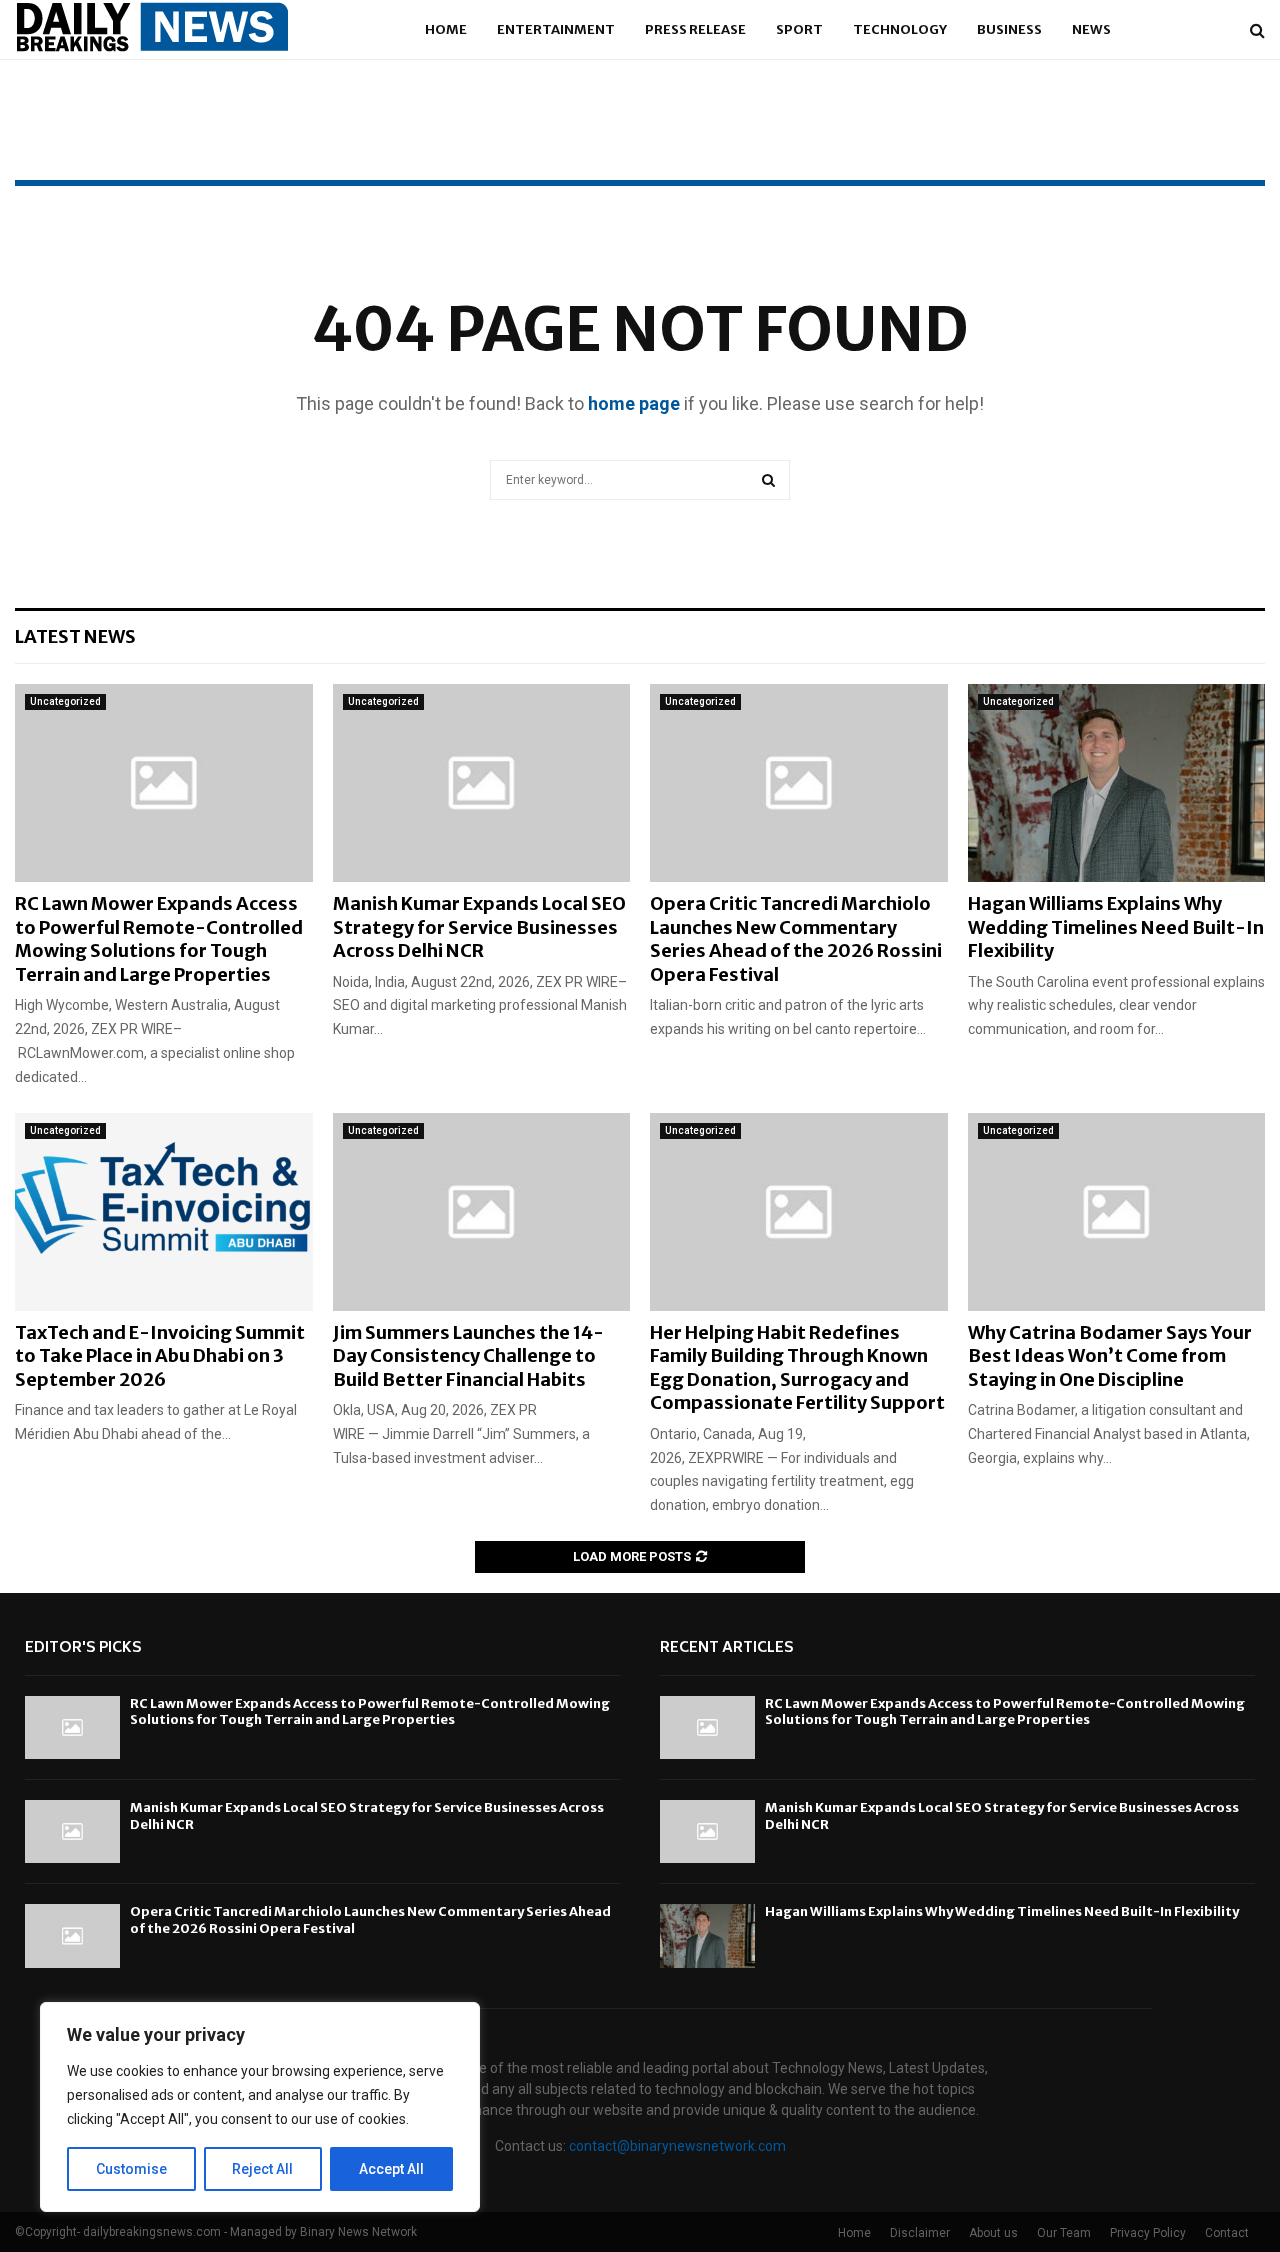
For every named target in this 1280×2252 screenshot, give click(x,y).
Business (1009, 29)
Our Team (1064, 2233)
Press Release (695, 29)
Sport (799, 29)
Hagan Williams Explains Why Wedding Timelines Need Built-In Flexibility (1116, 927)
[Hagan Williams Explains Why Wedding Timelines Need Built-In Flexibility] (1117, 783)
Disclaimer (920, 2233)
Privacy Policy (1148, 2233)
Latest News (75, 636)
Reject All (262, 2169)
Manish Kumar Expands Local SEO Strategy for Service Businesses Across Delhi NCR (479, 927)
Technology (900, 29)
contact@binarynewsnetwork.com (677, 2146)
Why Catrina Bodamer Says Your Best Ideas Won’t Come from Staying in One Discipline (1110, 1356)
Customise (131, 2169)
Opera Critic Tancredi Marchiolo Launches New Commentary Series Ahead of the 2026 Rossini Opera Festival (796, 938)
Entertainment (556, 29)
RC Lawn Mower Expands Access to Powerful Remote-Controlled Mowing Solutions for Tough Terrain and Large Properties (159, 938)
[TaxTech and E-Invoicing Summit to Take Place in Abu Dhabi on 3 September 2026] (164, 1212)
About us (993, 2233)
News (1091, 29)
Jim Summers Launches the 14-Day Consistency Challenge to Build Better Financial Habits (468, 1356)
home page (634, 403)
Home (446, 29)
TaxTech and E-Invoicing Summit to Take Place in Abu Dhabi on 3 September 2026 (160, 1356)
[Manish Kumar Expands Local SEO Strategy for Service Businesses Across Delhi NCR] (482, 783)
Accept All (391, 2169)
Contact (1227, 2233)
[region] (260, 2107)
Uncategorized (65, 701)
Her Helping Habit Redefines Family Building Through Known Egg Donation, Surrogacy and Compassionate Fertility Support (797, 1367)
